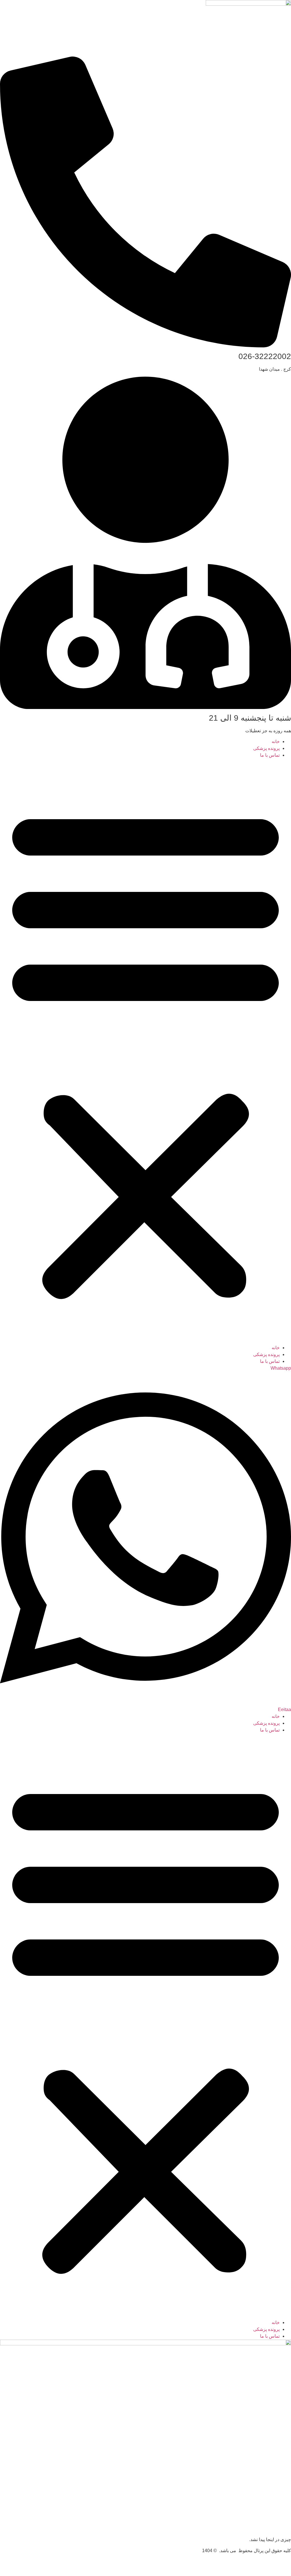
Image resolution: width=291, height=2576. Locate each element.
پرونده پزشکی (266, 748)
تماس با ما (270, 755)
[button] (145, 1052)
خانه (276, 741)
